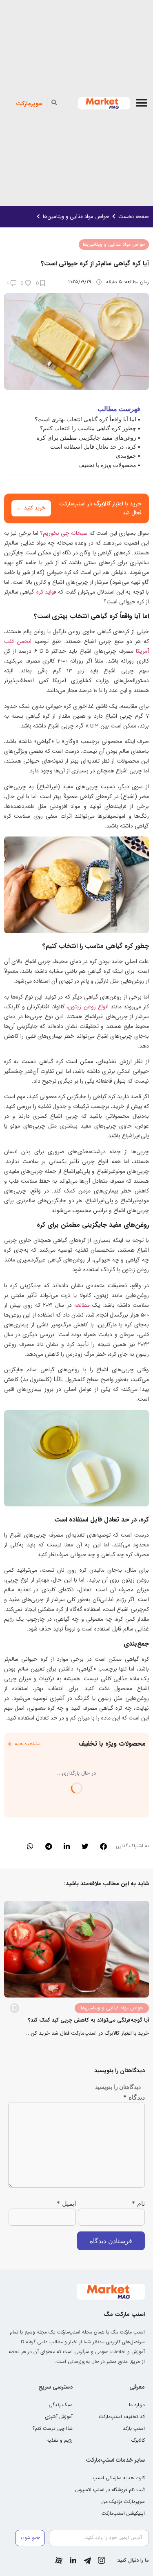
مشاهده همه (28, 1744)
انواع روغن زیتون (88, 1007)
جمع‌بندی (126, 455)
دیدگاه (134, 2097)
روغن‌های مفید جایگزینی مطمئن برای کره (86, 437)
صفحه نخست (134, 217)
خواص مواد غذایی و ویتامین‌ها (76, 217)
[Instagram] (102, 2560)
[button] (141, 103)
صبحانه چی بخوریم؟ (64, 533)
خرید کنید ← (31, 508)
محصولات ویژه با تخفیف (107, 465)
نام (138, 2203)
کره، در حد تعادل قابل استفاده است (93, 446)
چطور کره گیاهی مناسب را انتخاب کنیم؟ (88, 428)
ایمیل (66, 2203)
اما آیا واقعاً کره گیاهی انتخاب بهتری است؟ (85, 419)
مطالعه (82, 1305)
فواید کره (46, 592)
